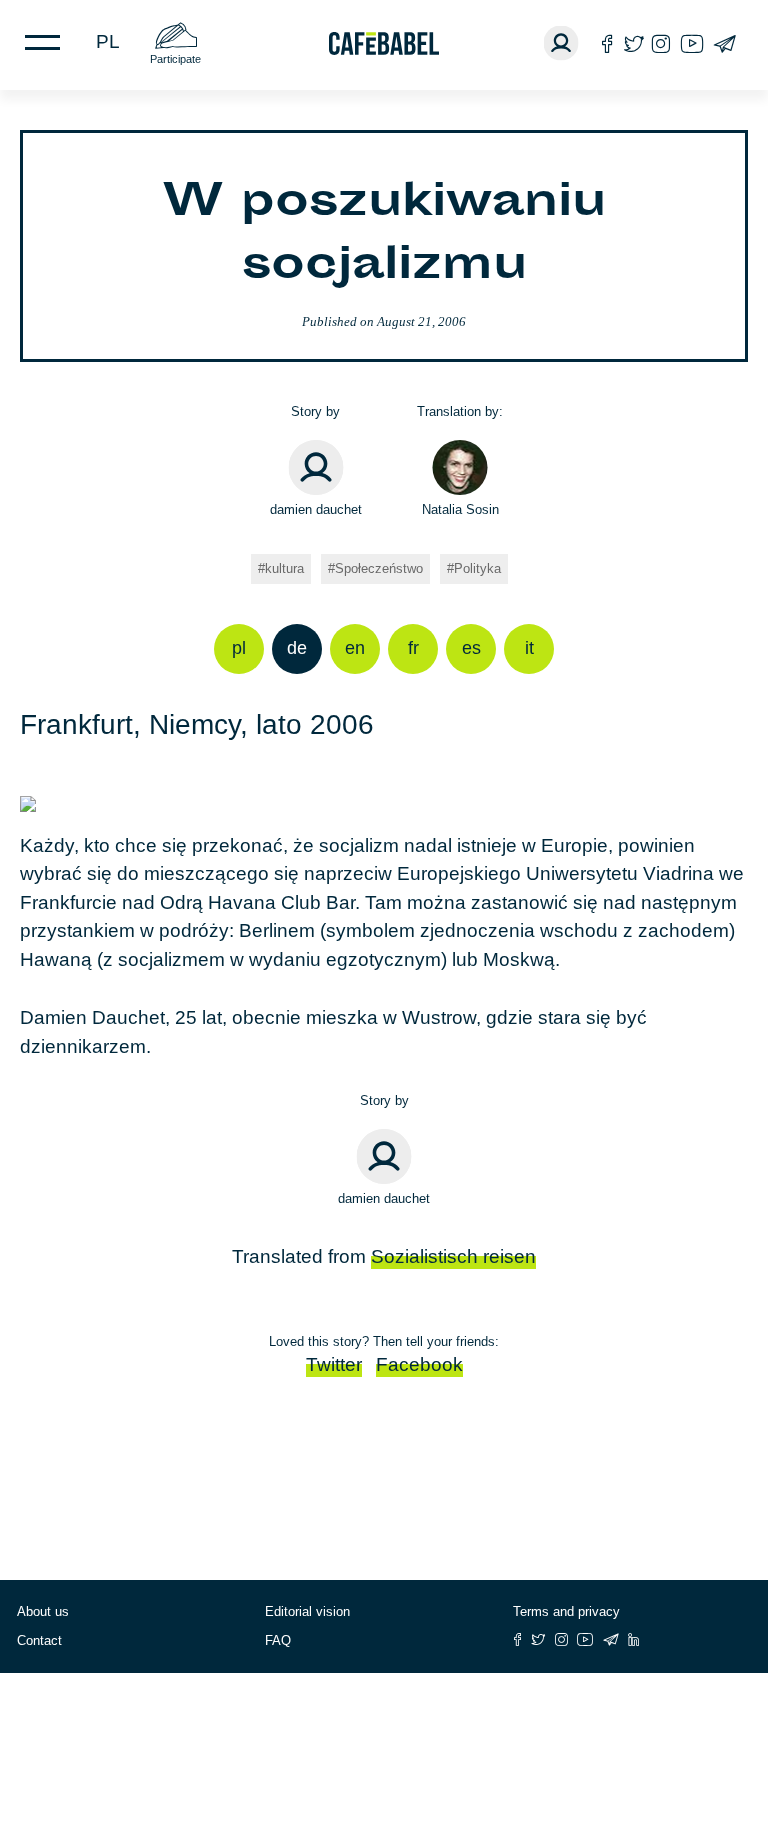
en (355, 648)
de (297, 648)
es (471, 648)
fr (413, 648)
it (529, 648)
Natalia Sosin (460, 509)
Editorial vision (307, 1611)
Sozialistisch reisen (453, 1256)
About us (43, 1611)
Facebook (419, 1364)
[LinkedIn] (634, 1639)
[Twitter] (633, 43)
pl (108, 41)
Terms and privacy (566, 1611)
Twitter (334, 1364)
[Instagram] (661, 43)
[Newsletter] (724, 43)
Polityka (477, 568)
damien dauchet (316, 509)
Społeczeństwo (379, 568)
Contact (39, 1640)
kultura (284, 568)
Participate (175, 59)
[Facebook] (607, 43)
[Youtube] (692, 43)
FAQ (278, 1640)
